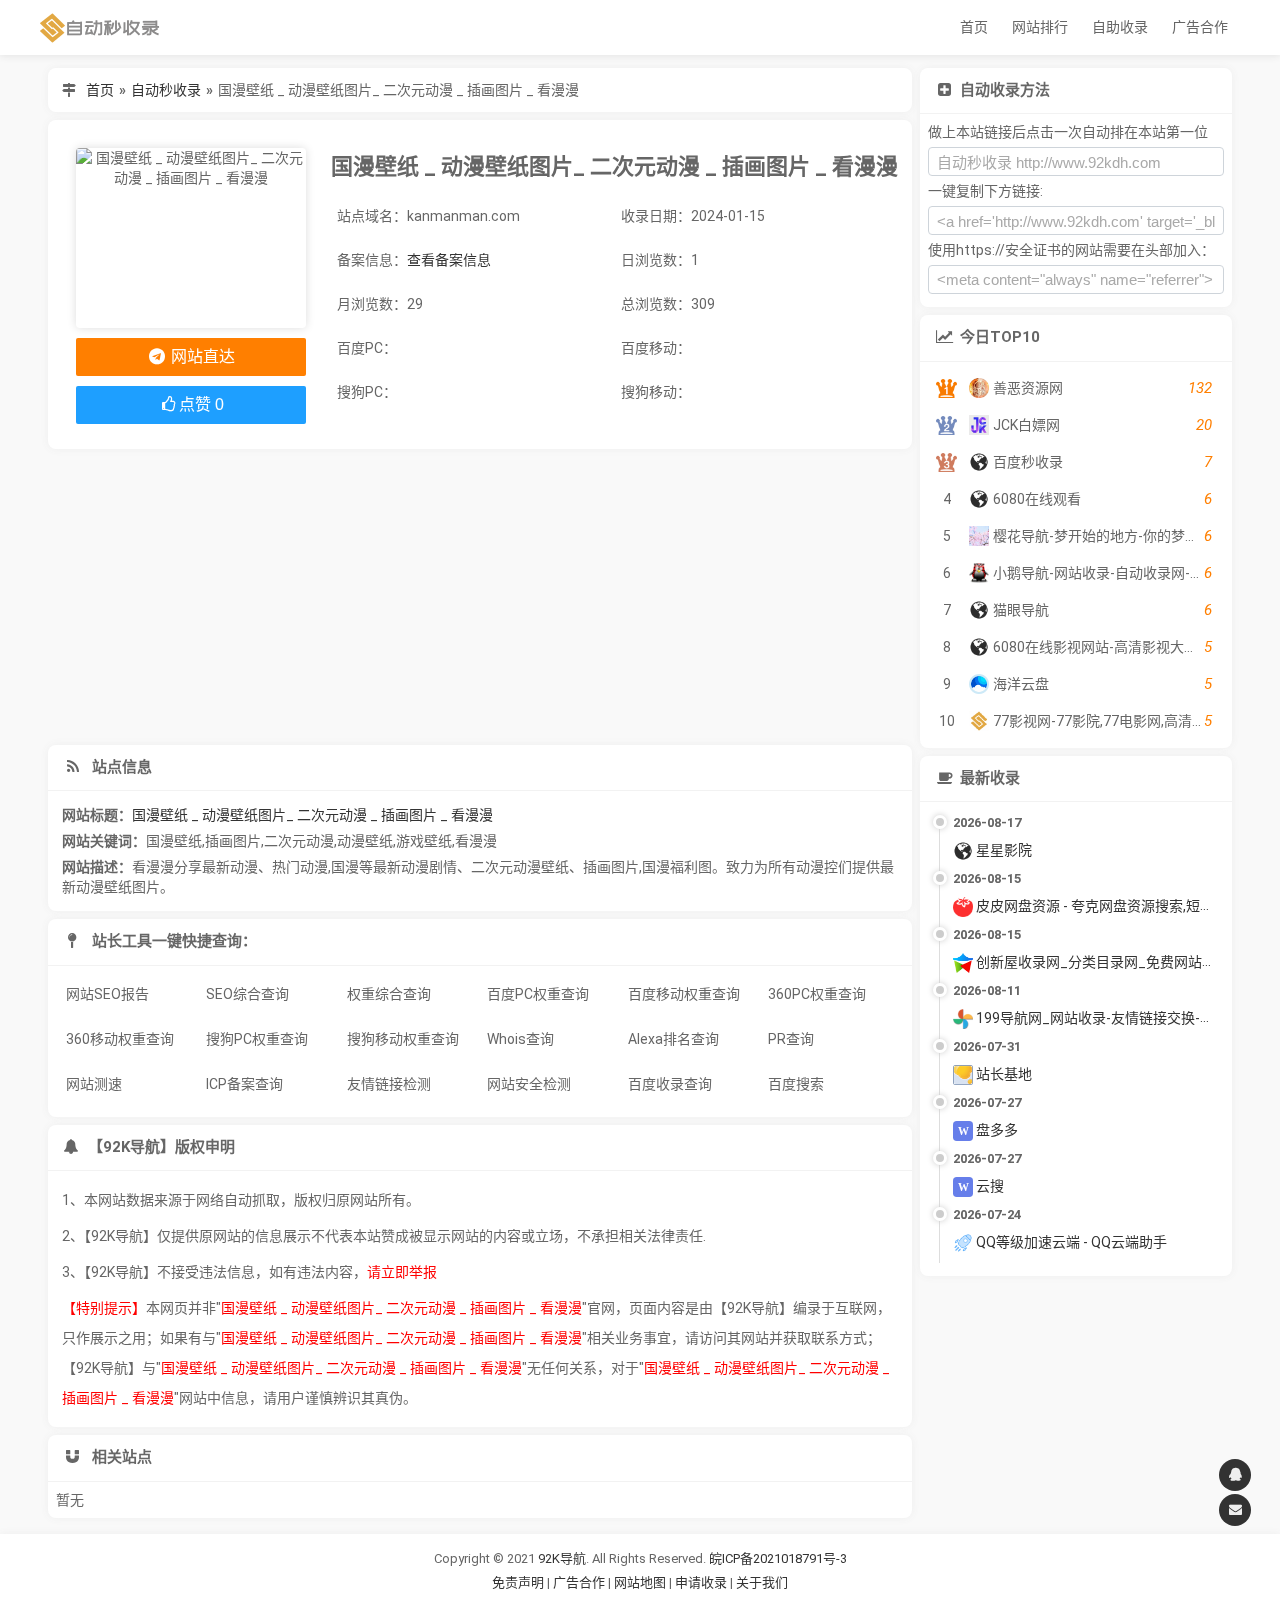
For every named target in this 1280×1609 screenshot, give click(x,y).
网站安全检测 (529, 1084)
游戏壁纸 (424, 841)
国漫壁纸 (174, 841)
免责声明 (518, 1582)
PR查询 (791, 1039)
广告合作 (1200, 27)
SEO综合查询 (247, 994)
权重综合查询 (389, 994)
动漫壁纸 (365, 841)
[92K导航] (100, 27)
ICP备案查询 (244, 1084)
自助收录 (1120, 27)
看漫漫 (476, 841)
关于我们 (762, 1582)
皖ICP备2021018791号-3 (778, 1558)
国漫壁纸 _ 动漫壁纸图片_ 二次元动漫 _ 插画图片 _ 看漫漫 (312, 815)
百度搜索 (796, 1084)
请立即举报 (402, 1272)
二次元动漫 (299, 841)
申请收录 (701, 1582)
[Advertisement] (480, 597)
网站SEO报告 (107, 994)
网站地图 (641, 1582)
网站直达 (201, 356)
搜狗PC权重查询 (257, 1039)
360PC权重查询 (817, 994)
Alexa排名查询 (673, 1039)
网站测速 (94, 1084)
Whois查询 (520, 1039)
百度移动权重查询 (684, 994)
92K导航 (562, 1558)
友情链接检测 (389, 1084)
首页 (974, 27)
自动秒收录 (166, 90)
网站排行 (1040, 27)
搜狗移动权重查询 (403, 1039)
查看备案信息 (449, 260)
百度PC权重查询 (538, 994)
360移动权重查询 (120, 1039)
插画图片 (233, 841)
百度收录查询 (670, 1084)
